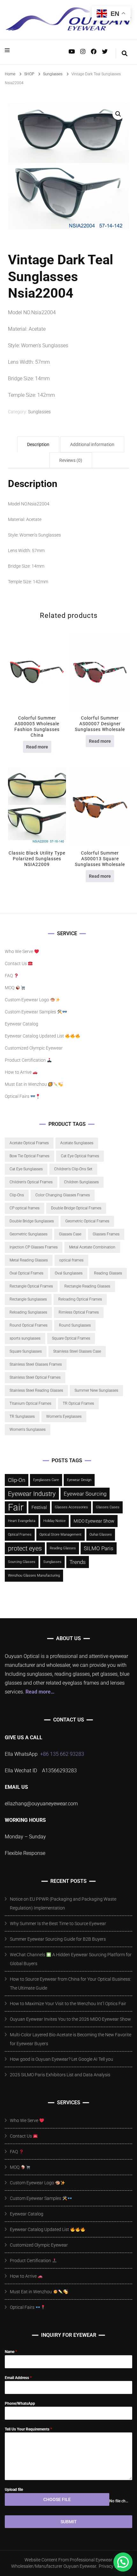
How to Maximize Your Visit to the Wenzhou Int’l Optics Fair (68, 2004)
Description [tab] (38, 444)
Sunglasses (39, 412)
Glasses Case (70, 1234)
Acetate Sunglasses (77, 1143)
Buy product (37, 808)
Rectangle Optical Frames (31, 1286)
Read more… (40, 1692)
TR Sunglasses (22, 1416)
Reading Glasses (108, 1273)
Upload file (14, 2490)
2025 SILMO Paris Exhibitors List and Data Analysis (60, 2075)
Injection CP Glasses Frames (34, 1247)
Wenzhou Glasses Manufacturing (34, 1575)
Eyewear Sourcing (85, 1494)
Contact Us (16, 963)
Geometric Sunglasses (29, 1234)
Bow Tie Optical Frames (29, 1156)
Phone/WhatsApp (20, 2404)
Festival (39, 1507)
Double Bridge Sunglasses (32, 1221)
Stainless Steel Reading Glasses (36, 1390)
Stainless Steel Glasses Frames (36, 1364)
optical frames (71, 1260)
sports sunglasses (25, 1338)
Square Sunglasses (26, 1351)
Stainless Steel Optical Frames (35, 1377)
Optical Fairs (18, 1096)
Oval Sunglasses (69, 1273)
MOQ (10, 988)
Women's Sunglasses (28, 1430)
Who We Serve (19, 951)
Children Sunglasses (81, 1182)
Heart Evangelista (22, 1521)
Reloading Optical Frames (80, 1299)
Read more (37, 747)
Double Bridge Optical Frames (76, 1208)
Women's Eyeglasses (64, 1416)
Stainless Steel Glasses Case (77, 1351)
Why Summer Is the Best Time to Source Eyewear (58, 1924)
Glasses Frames (106, 1234)
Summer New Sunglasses (96, 1390)
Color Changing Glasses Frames (63, 1195)
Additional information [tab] (92, 444)
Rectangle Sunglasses (28, 1299)
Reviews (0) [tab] (71, 460)
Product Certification (26, 1060)
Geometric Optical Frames (87, 1221)
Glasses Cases (108, 1507)
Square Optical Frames (71, 1338)
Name (11, 2352)
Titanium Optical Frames (30, 1403)
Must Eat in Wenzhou (26, 1084)
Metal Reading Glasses (29, 1260)
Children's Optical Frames (31, 1182)
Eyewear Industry (32, 1494)
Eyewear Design (79, 1480)
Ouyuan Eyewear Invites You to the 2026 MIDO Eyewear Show (70, 2019)
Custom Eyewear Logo (27, 1000)
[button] (118, 114)
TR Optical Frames (78, 1403)
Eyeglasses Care (46, 1480)
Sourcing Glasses (22, 1562)
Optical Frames (20, 1535)
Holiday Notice (54, 1521)
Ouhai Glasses (101, 1535)
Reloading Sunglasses (28, 1312)
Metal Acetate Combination (92, 1247)
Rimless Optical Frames (79, 1312)
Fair (16, 1507)
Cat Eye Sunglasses (26, 1169)
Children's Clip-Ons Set (73, 1169)
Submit (69, 2522)
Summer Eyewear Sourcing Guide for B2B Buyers (58, 1939)
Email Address (18, 2378)
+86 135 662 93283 (62, 1754)
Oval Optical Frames (26, 1273)
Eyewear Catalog (22, 1024)
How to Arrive (19, 1072)
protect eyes (25, 1548)
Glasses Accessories (71, 1507)
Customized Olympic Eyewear (34, 1048)
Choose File (57, 2499)
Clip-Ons (17, 1195)
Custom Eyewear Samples (31, 1012)
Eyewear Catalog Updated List (35, 1036)
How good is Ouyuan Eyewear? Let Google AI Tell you (61, 2059)
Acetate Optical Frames (29, 1143)
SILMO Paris (99, 1548)
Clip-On (17, 1480)
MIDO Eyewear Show (94, 1521)
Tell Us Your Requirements (28, 2429)
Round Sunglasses (75, 1325)
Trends (78, 1562)
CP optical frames (25, 1208)
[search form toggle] (125, 54)
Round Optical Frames (29, 1325)
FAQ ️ (9, 976)
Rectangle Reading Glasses (87, 1286)
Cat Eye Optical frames (80, 1156)
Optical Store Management (61, 1535)
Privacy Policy (112, 2566)
